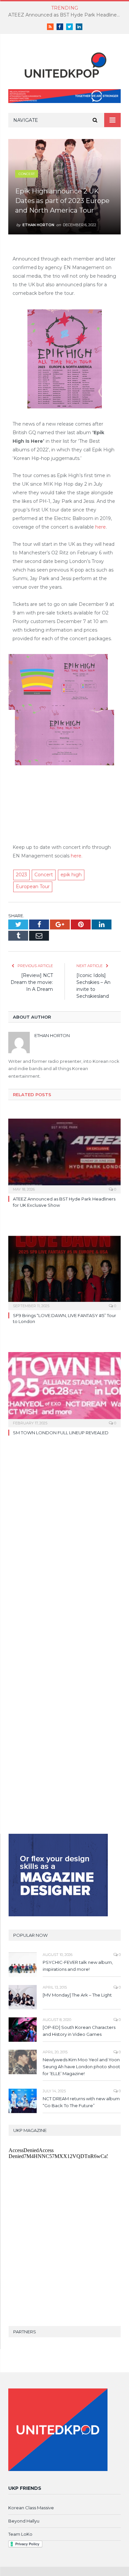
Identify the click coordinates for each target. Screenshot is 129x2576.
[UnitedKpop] (64, 63)
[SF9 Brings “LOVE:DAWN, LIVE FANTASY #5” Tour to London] (64, 1272)
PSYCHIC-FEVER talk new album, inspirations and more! (78, 1966)
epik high (71, 875)
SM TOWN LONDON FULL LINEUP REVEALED (61, 1433)
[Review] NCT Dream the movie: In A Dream (32, 982)
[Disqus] (64, 1544)
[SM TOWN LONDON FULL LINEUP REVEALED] (64, 1389)
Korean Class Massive (31, 2508)
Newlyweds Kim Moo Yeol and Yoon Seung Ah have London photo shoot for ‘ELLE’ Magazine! (81, 2067)
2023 (21, 875)
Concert (27, 174)
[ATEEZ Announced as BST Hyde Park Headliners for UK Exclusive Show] (64, 1155)
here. (77, 856)
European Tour (33, 887)
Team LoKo (20, 2534)
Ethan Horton (38, 225)
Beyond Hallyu (24, 2521)
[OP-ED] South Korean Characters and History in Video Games (79, 2031)
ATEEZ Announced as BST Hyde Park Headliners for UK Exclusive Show (66, 15)
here (101, 527)
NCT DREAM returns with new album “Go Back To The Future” (81, 2102)
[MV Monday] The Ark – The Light (77, 1995)
